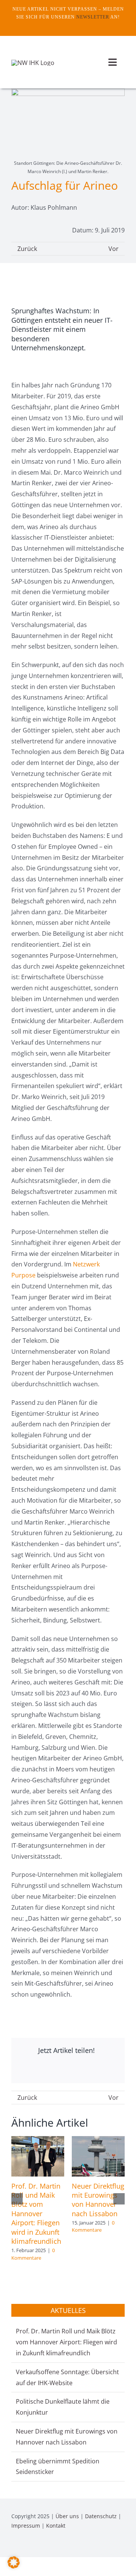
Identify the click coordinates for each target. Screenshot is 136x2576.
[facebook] (62, 26)
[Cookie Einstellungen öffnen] (14, 2566)
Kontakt (56, 2526)
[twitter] (74, 26)
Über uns (67, 2516)
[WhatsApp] (90, 2070)
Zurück (27, 249)
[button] (17, 2199)
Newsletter (93, 17)
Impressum (26, 2526)
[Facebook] (25, 2070)
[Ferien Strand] (33, 63)
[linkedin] (122, 2547)
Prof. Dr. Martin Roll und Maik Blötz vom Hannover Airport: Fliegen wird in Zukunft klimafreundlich (36, 2214)
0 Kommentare (33, 2254)
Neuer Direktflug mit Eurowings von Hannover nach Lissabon (98, 2200)
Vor (114, 249)
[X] (58, 2070)
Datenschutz (101, 2516)
